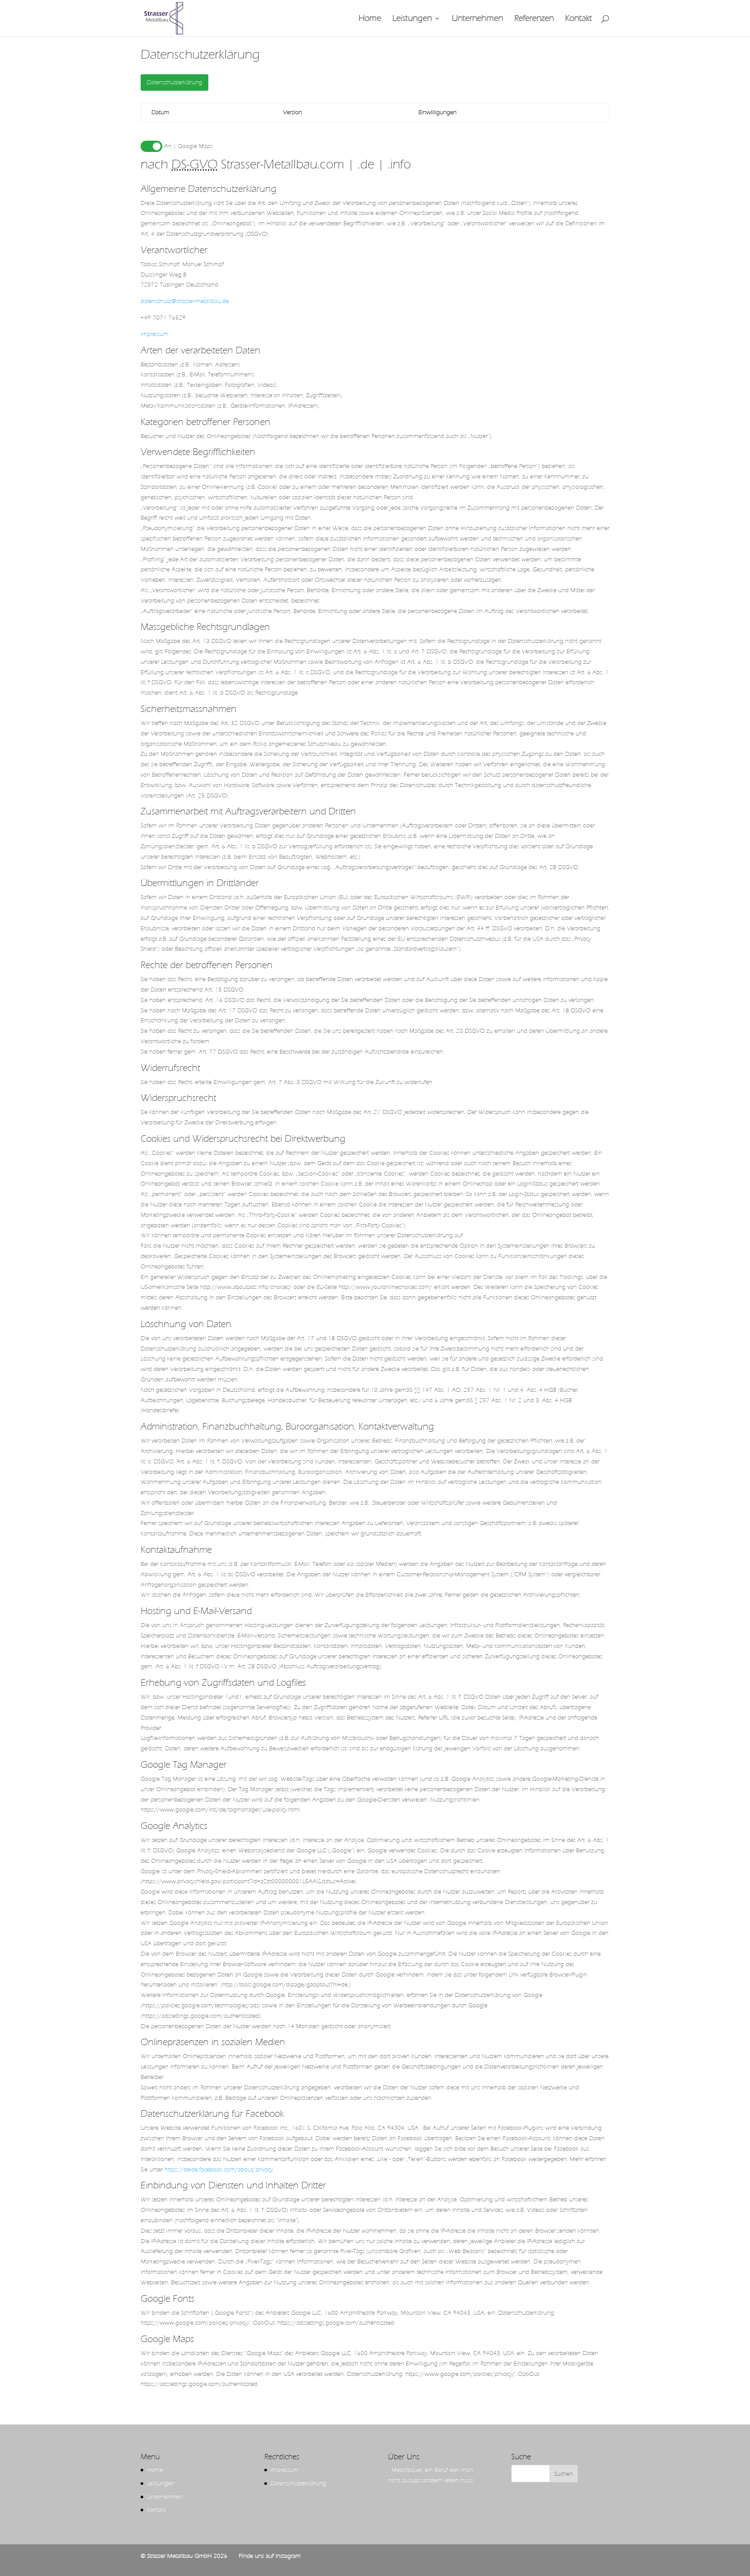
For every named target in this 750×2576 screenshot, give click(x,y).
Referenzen (534, 19)
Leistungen (412, 19)
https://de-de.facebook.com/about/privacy (219, 2169)
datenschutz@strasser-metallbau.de (185, 301)
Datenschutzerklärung (174, 82)
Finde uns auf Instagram (270, 2556)
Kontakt (579, 19)
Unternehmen (477, 19)
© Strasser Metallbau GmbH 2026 (184, 2556)
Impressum (155, 334)
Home (370, 19)
